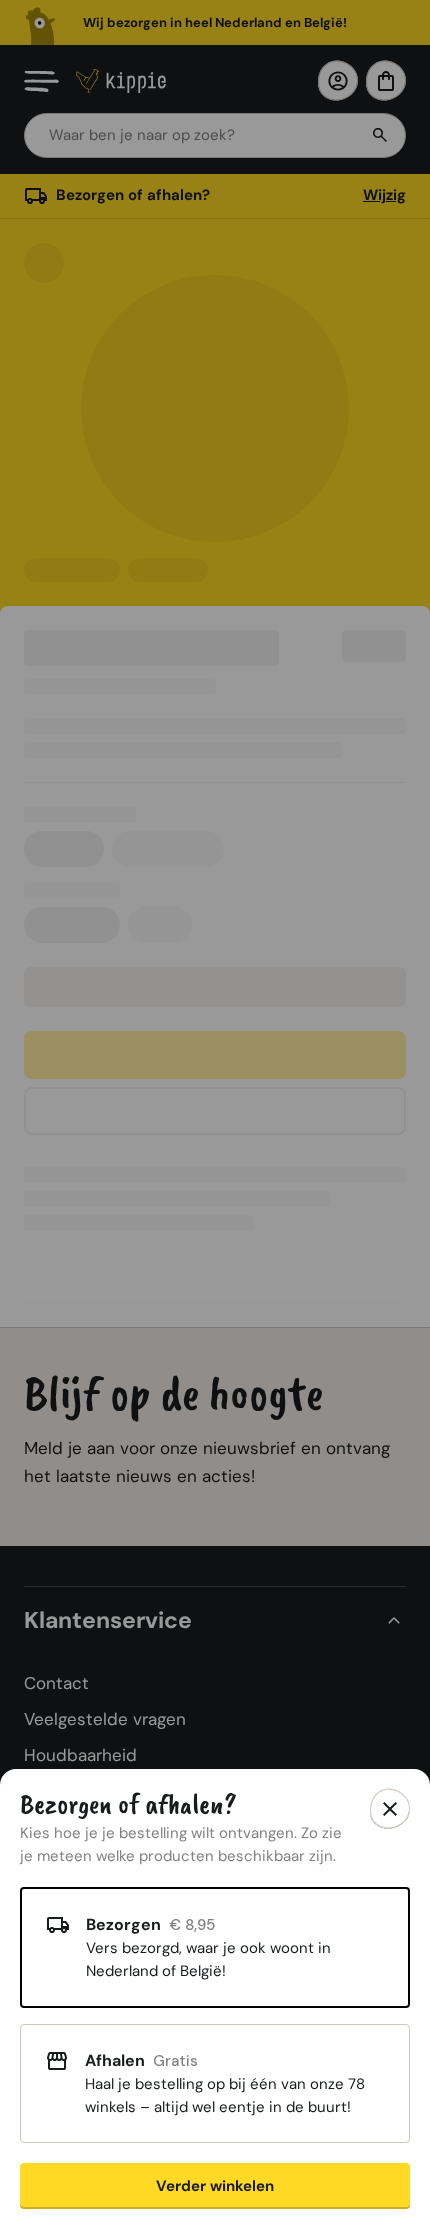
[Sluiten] (390, 1809)
